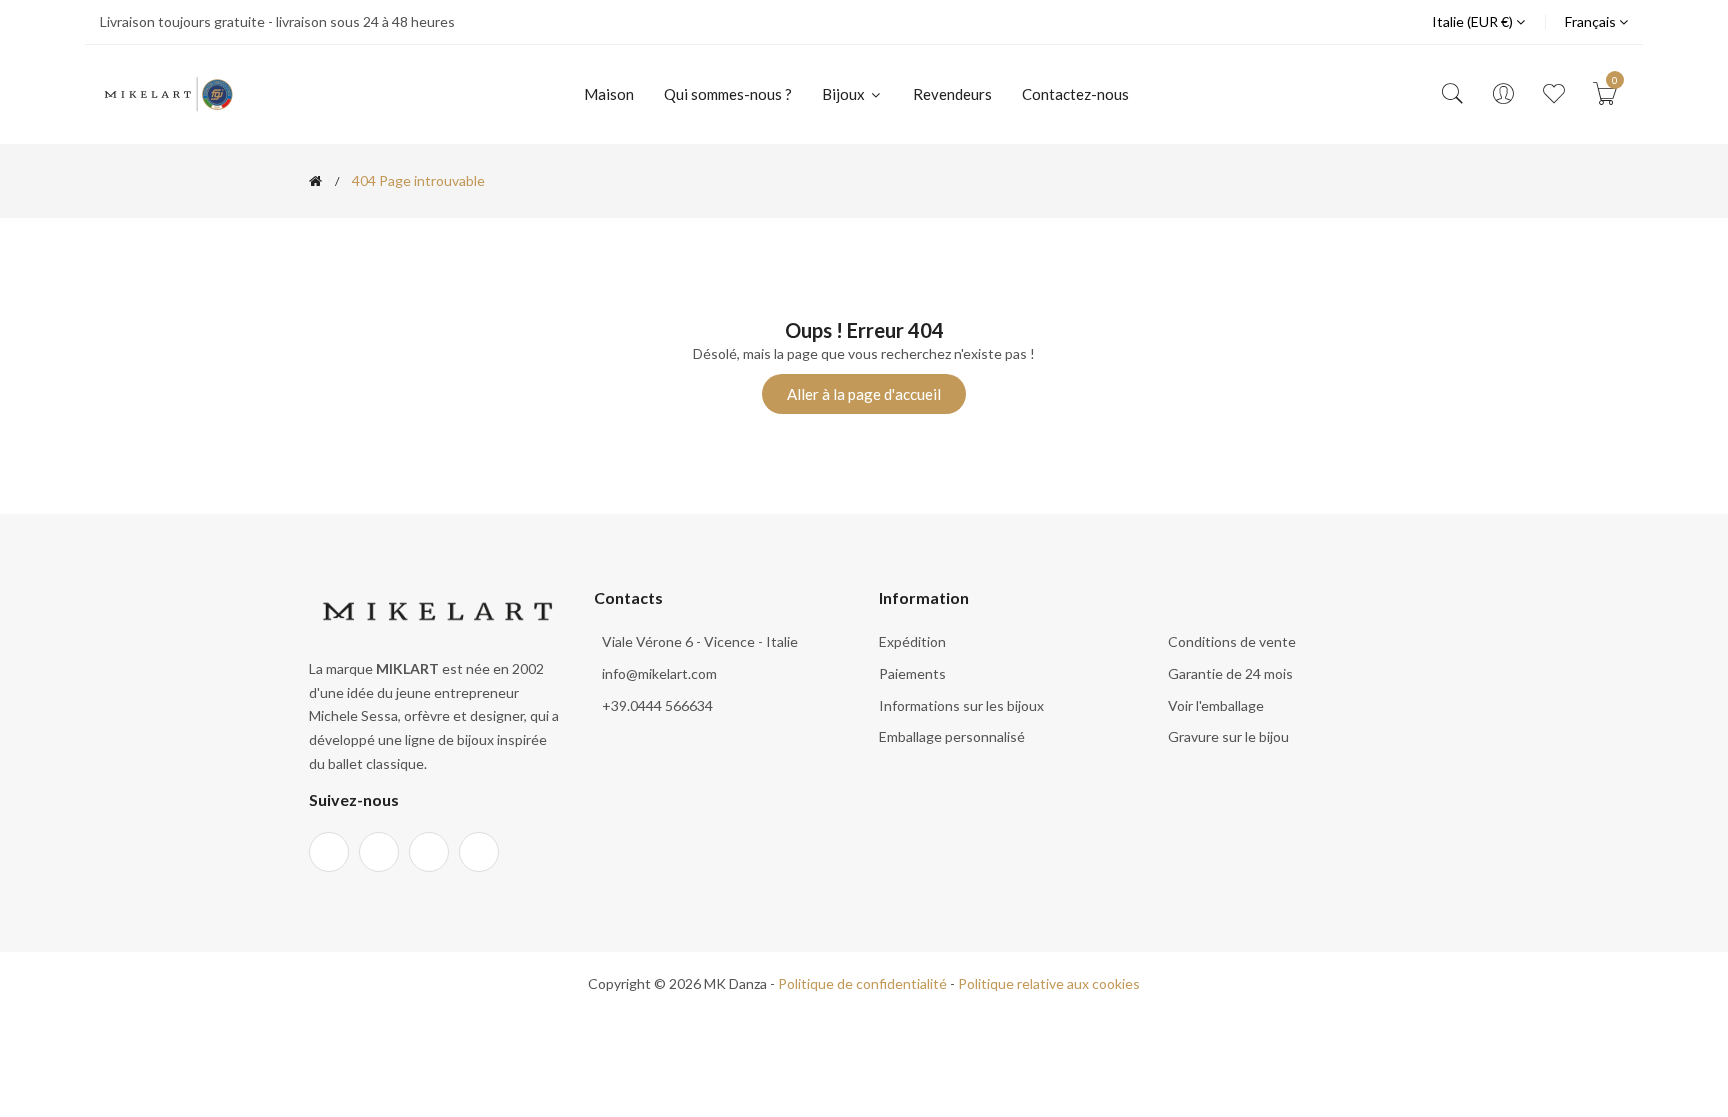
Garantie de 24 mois (1230, 673)
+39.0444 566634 (657, 705)
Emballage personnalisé (952, 736)
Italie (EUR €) (1474, 21)
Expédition (912, 641)
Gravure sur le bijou (1228, 736)
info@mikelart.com (659, 673)
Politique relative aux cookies (1049, 983)
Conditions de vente (1232, 641)
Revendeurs (952, 94)
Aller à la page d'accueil (864, 394)
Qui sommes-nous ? (728, 94)
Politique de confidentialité (862, 983)
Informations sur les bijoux (961, 705)
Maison (609, 94)
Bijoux (845, 94)
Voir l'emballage (1216, 705)
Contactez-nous (1075, 94)
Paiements (912, 673)
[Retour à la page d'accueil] (315, 181)
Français (1592, 21)
